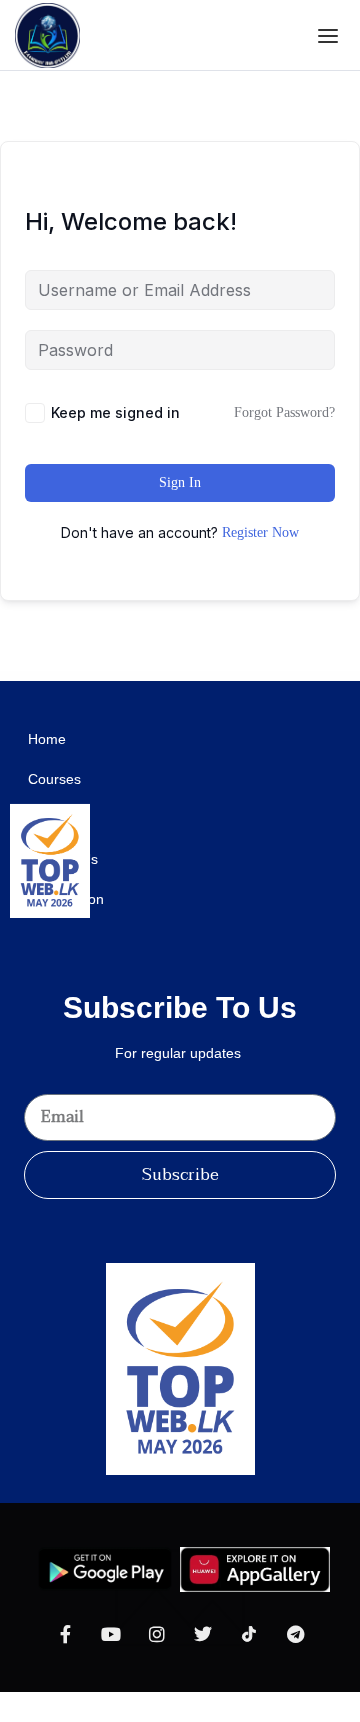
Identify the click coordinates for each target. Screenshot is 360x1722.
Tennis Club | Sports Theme (234, 677)
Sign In (180, 482)
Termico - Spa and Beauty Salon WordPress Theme (302, 677)
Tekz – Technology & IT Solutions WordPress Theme (43, 677)
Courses (54, 779)
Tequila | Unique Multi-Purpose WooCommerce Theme (265, 677)
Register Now (260, 532)
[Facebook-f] (65, 1634)
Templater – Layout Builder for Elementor (141, 677)
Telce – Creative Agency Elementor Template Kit (80, 677)
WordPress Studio (18, 677)
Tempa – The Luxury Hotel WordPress (112, 677)
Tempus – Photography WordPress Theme (209, 677)
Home (47, 739)
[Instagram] (157, 1634)
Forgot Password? (284, 412)
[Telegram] (295, 1634)
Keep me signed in (115, 412)
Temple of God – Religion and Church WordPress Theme (175, 677)
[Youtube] (111, 1634)
